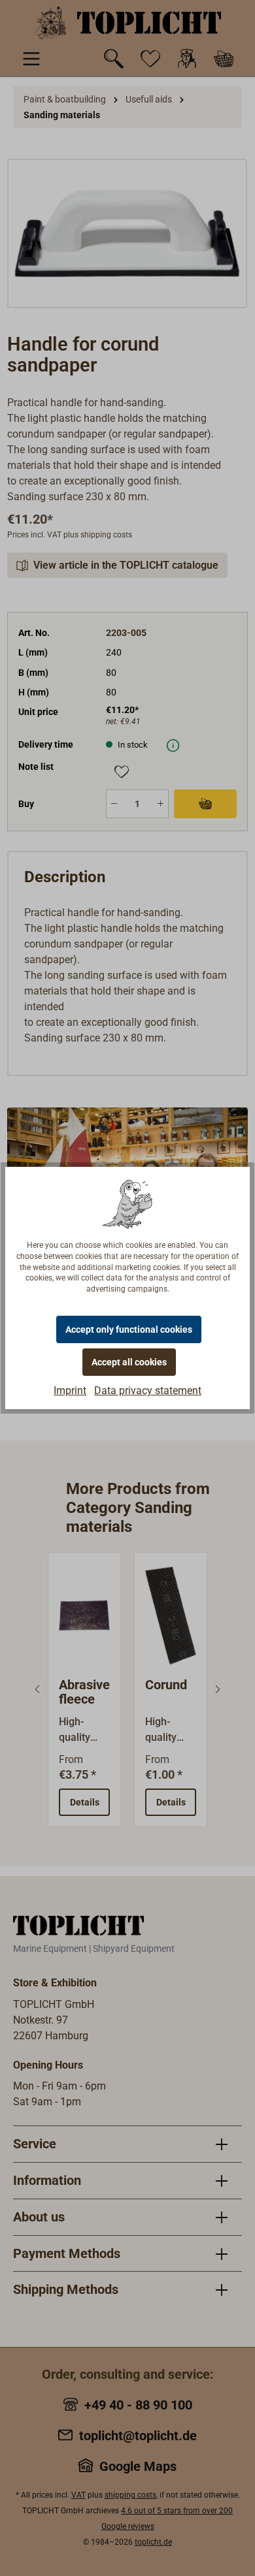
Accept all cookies (129, 1362)
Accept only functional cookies (129, 1329)
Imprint (70, 1391)
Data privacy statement (148, 1391)
